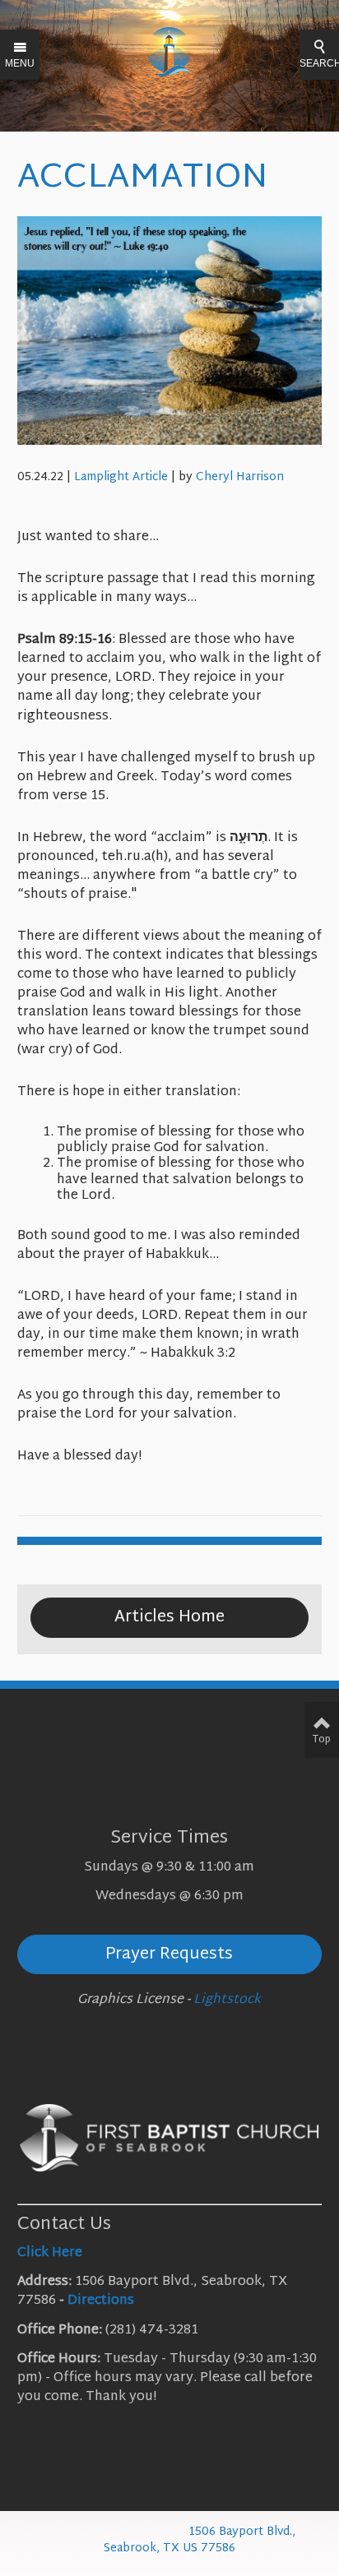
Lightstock (227, 2000)
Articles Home (169, 1617)
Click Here (50, 2253)
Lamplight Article (121, 477)
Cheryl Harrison (240, 477)
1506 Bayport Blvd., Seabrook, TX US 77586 (200, 2540)
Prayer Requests (169, 1954)
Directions (101, 2301)
